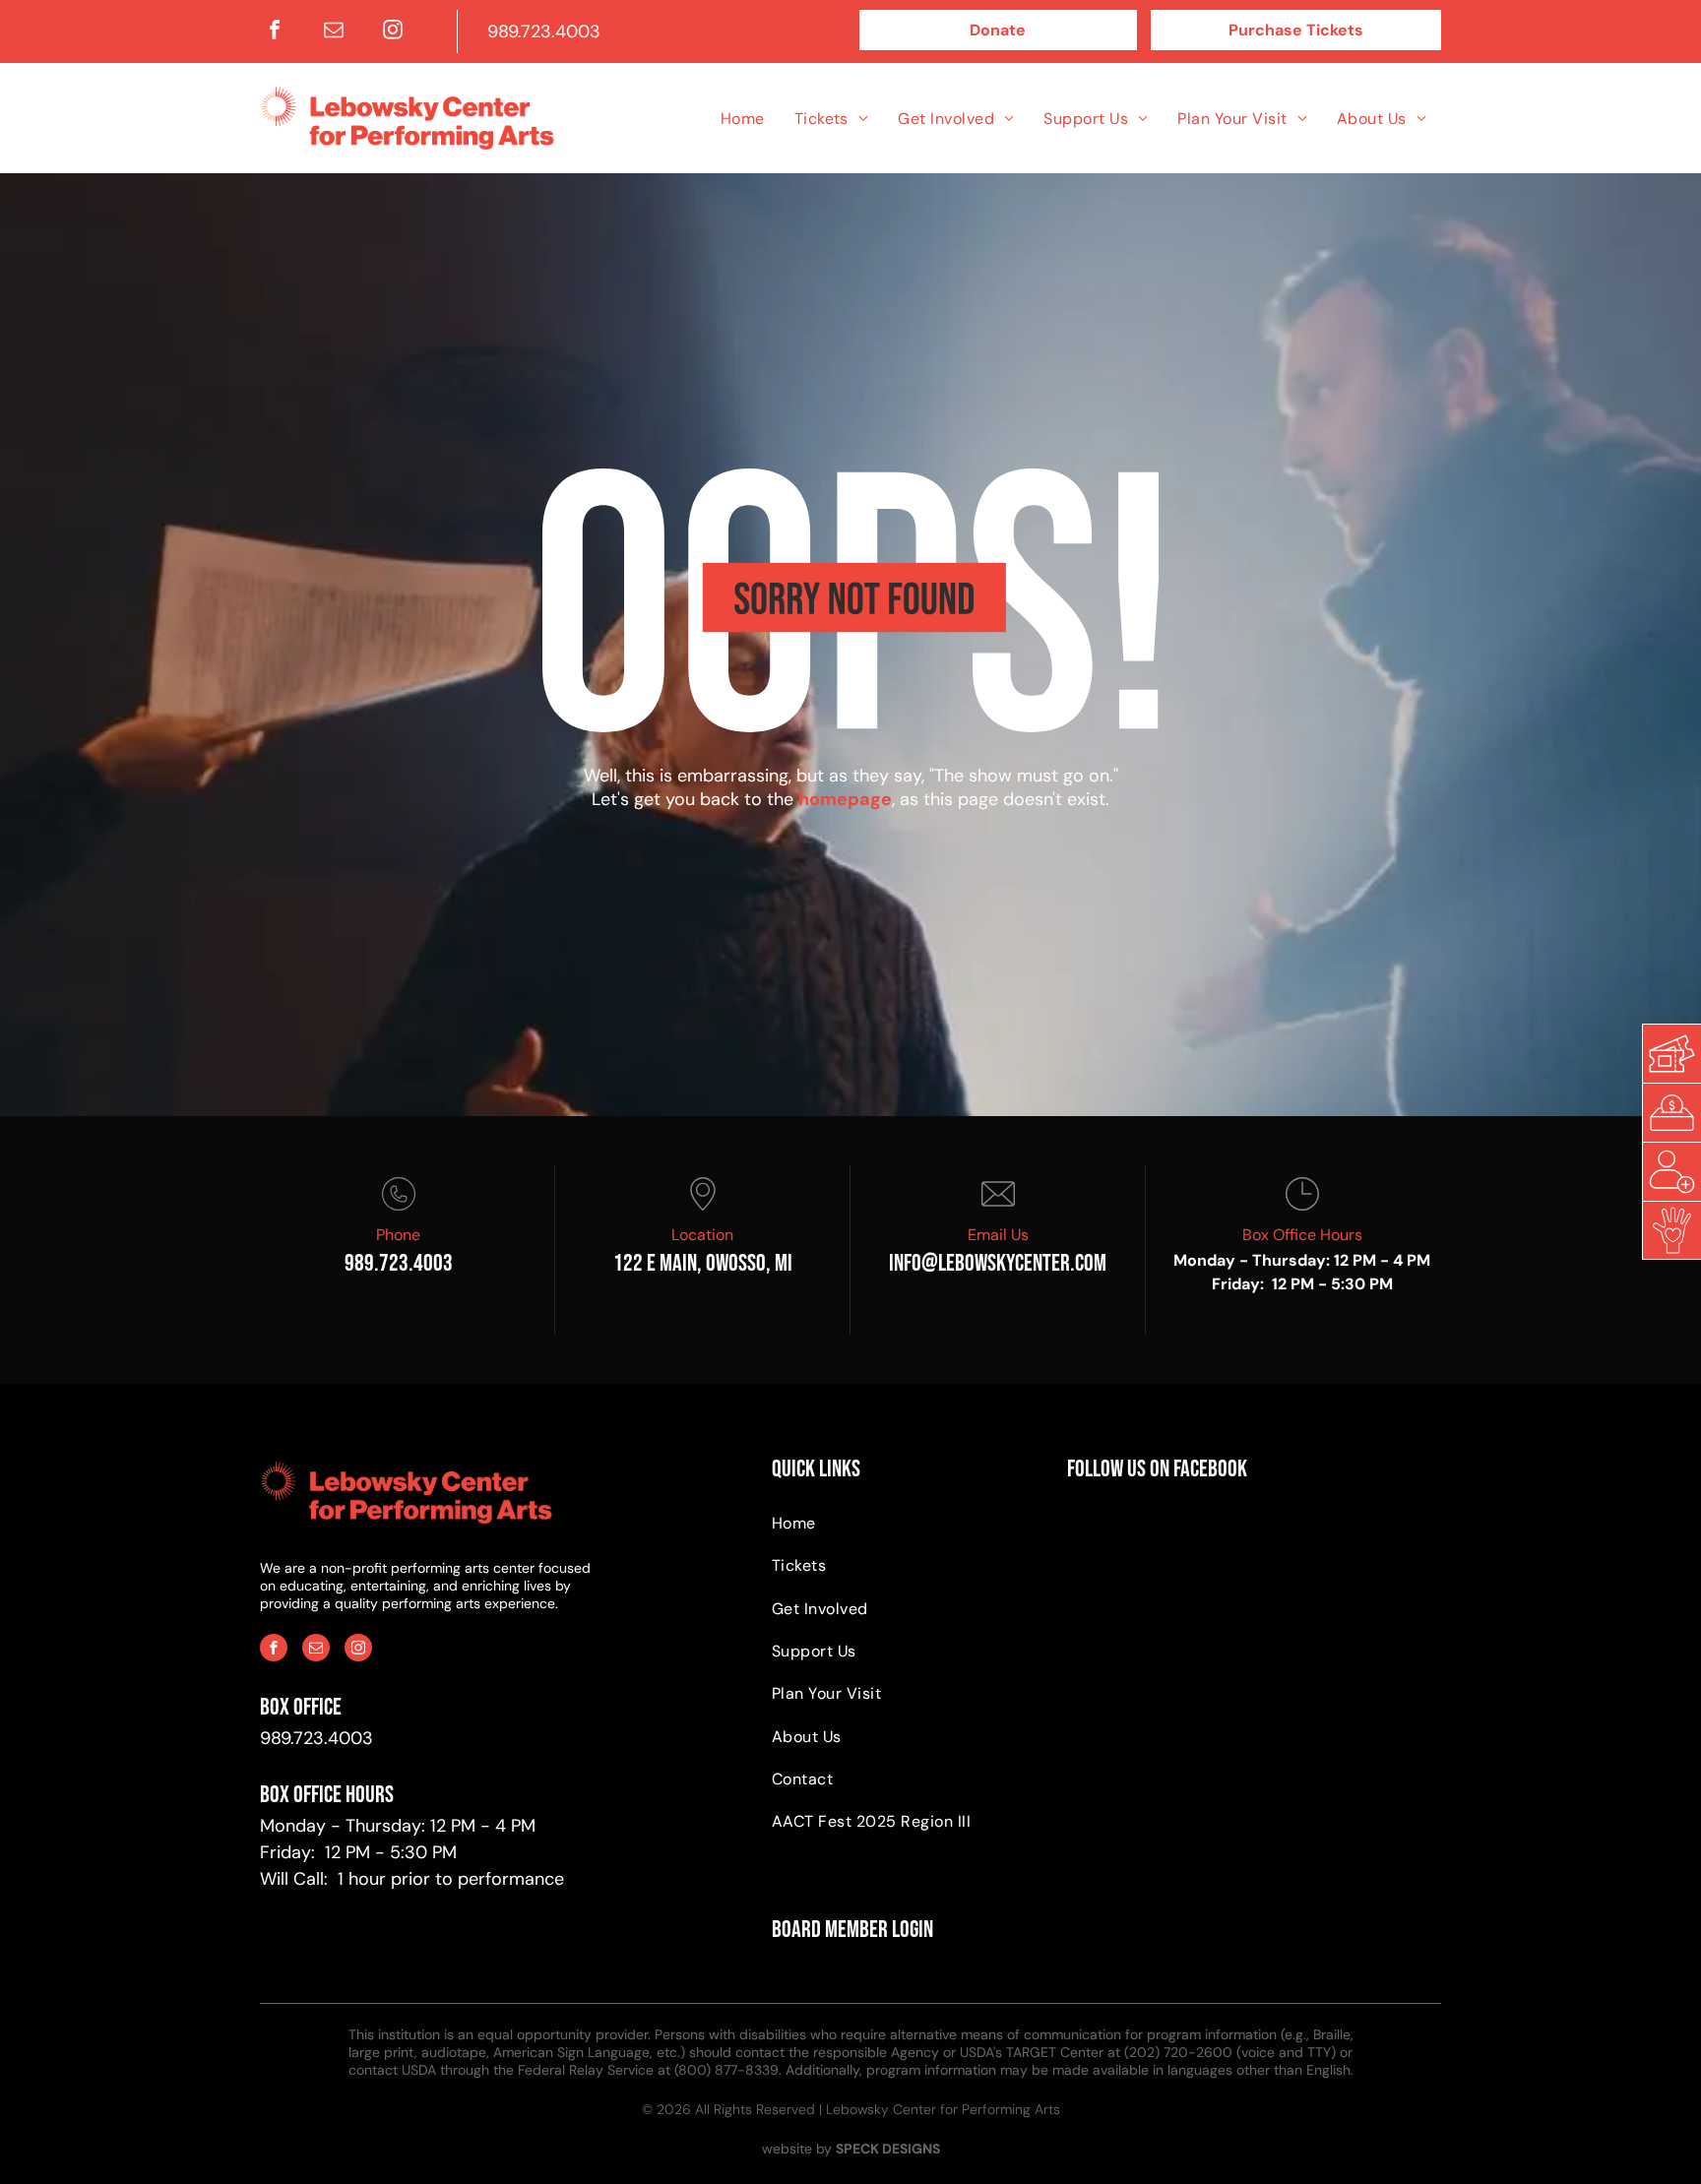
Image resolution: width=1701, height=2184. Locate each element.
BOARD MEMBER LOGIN (852, 1930)
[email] (334, 32)
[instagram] (393, 32)
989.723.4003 (544, 31)
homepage (845, 799)
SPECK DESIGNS (888, 2149)
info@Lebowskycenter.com (998, 1263)
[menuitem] (743, 118)
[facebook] (275, 32)
